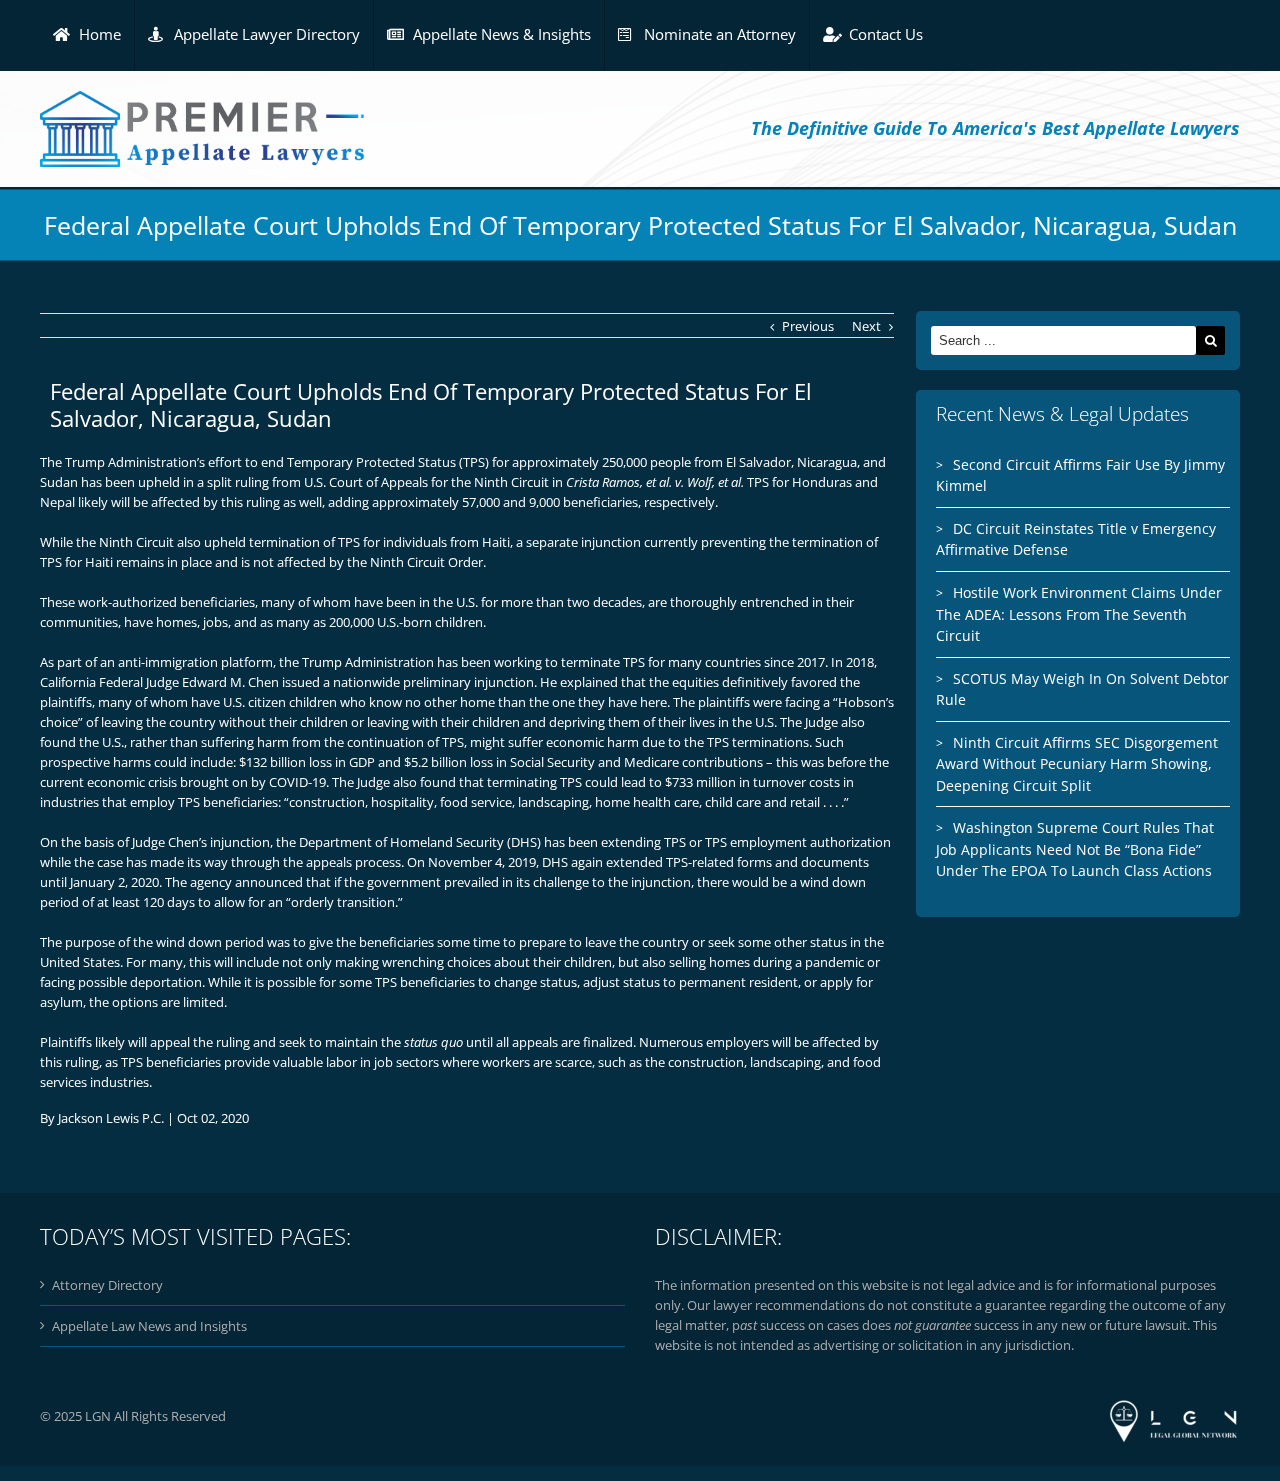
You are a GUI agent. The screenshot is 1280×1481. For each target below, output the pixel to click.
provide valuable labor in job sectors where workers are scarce (408, 1062)
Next (866, 326)
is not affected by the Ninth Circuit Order (362, 562)
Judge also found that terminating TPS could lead (501, 782)
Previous (808, 326)
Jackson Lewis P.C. (111, 1118)
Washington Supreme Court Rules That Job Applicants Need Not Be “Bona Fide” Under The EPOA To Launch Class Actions (1075, 849)
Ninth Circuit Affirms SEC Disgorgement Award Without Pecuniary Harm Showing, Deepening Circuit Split (1077, 764)
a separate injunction (578, 542)
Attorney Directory (107, 1285)
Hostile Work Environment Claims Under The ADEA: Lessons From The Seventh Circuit (1079, 614)
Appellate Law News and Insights (149, 1326)
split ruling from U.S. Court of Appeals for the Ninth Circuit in (475, 482)
